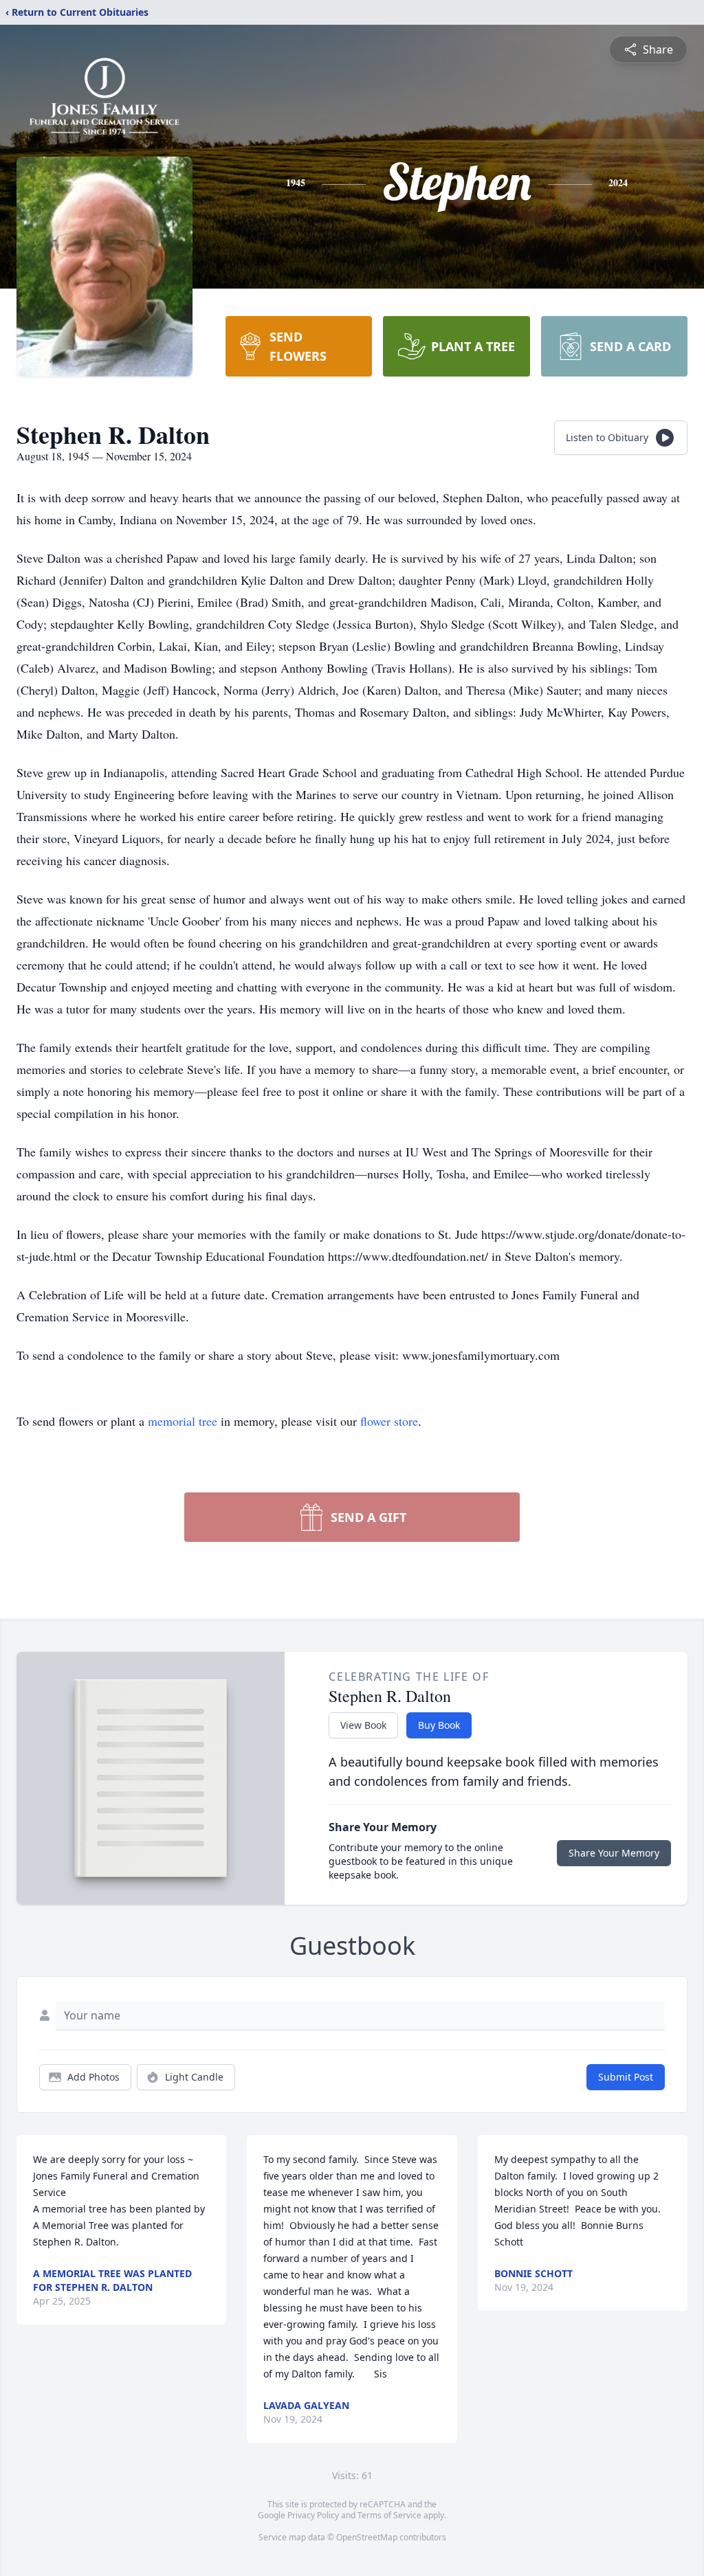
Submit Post (626, 2077)
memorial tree (183, 1421)
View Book (363, 1725)
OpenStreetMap (367, 2537)
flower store (389, 1421)
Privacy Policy (313, 2515)
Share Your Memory (614, 1853)
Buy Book (439, 1725)
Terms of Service (389, 2515)
